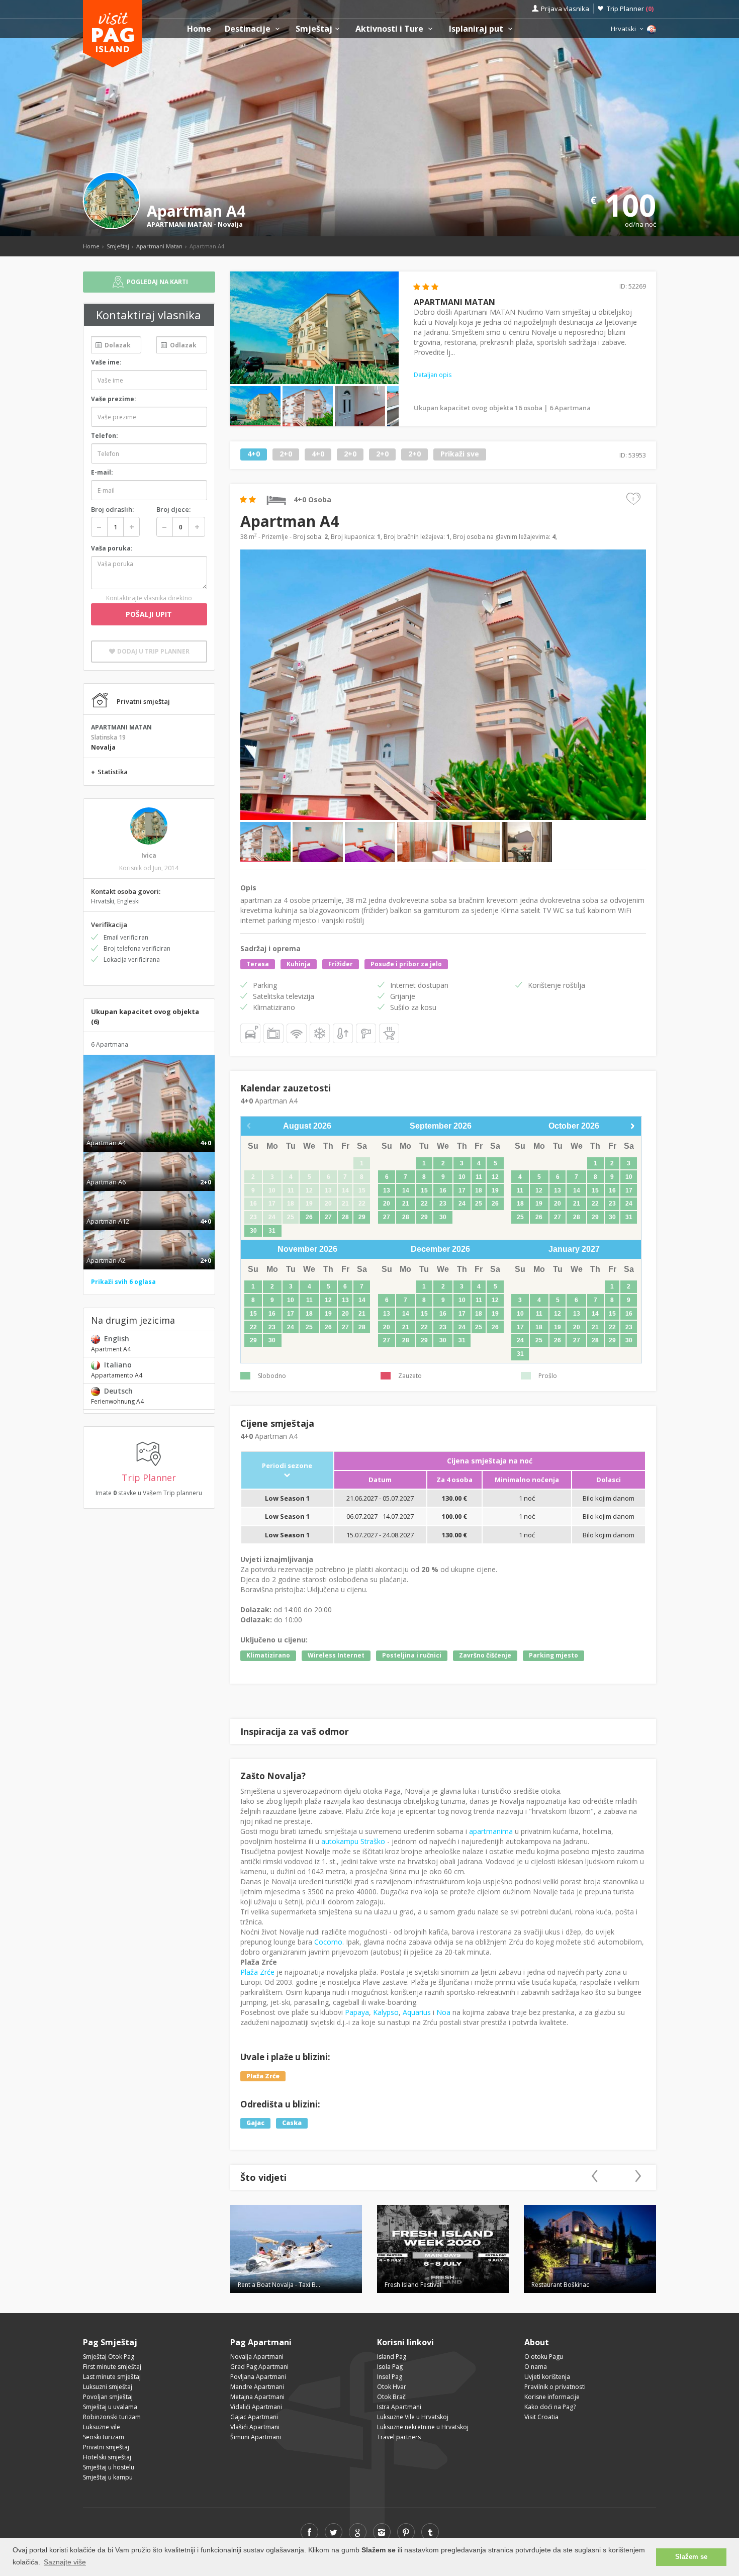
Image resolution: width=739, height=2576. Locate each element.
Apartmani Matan (159, 246)
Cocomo (328, 1942)
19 (495, 1190)
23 (443, 1204)
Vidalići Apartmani (256, 2407)
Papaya (357, 2012)
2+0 (286, 454)
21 (406, 1204)
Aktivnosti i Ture (390, 29)
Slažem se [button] (691, 2557)
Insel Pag (390, 2377)
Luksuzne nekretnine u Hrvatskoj (423, 2427)
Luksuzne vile (102, 2427)
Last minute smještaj (112, 2377)
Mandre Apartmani (257, 2387)
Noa (443, 2012)
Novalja (230, 224)
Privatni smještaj (106, 2447)
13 (387, 1190)
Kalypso (386, 2012)
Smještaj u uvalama (110, 2407)
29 (362, 1217)
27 (328, 1217)
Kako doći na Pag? (550, 2407)
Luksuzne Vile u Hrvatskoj (413, 2417)
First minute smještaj (112, 2367)
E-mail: (102, 472)
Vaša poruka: (112, 548)
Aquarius (417, 2012)
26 (309, 1217)
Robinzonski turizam (112, 2417)
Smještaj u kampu (108, 2477)
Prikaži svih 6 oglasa (123, 1282)
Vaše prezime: (114, 399)
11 (479, 1177)
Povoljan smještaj (108, 2397)
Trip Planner (630, 9)
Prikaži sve (460, 454)
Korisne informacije (552, 2397)
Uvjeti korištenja (547, 2377)
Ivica (149, 855)
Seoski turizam (104, 2437)
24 (462, 1204)
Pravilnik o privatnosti (555, 2387)
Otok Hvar (392, 2387)
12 (495, 1177)
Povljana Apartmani (258, 2377)
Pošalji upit (149, 614)
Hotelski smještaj (107, 2457)
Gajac (255, 2123)
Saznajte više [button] (65, 2562)
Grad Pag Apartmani (259, 2367)
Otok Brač (391, 2397)
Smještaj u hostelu (109, 2467)
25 (479, 1204)
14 (406, 1190)
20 (387, 1204)
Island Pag (392, 2357)
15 (424, 1190)
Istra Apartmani (399, 2407)
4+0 (254, 454)
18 (479, 1190)
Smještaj (314, 29)
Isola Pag (390, 2367)
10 (462, 1177)
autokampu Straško (353, 1841)
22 (424, 1204)
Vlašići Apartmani (255, 2427)
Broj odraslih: (112, 509)
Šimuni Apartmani (256, 2437)
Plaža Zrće (257, 1972)
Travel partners (399, 2437)
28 (345, 1217)
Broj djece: (173, 509)
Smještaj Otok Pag (109, 2357)
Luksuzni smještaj (108, 2387)
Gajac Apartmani (254, 2417)
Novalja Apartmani (257, 2357)
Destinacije (249, 29)
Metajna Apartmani (257, 2397)
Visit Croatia (541, 2417)
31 (272, 1231)
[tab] (149, 1132)
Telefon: (105, 436)
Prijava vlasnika (565, 9)
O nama (536, 2367)
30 (253, 1231)
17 (462, 1190)
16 (443, 1190)
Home (199, 29)
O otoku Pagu (544, 2357)
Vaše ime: (106, 362)
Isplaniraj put (477, 29)
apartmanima (491, 1831)
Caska (292, 2123)
